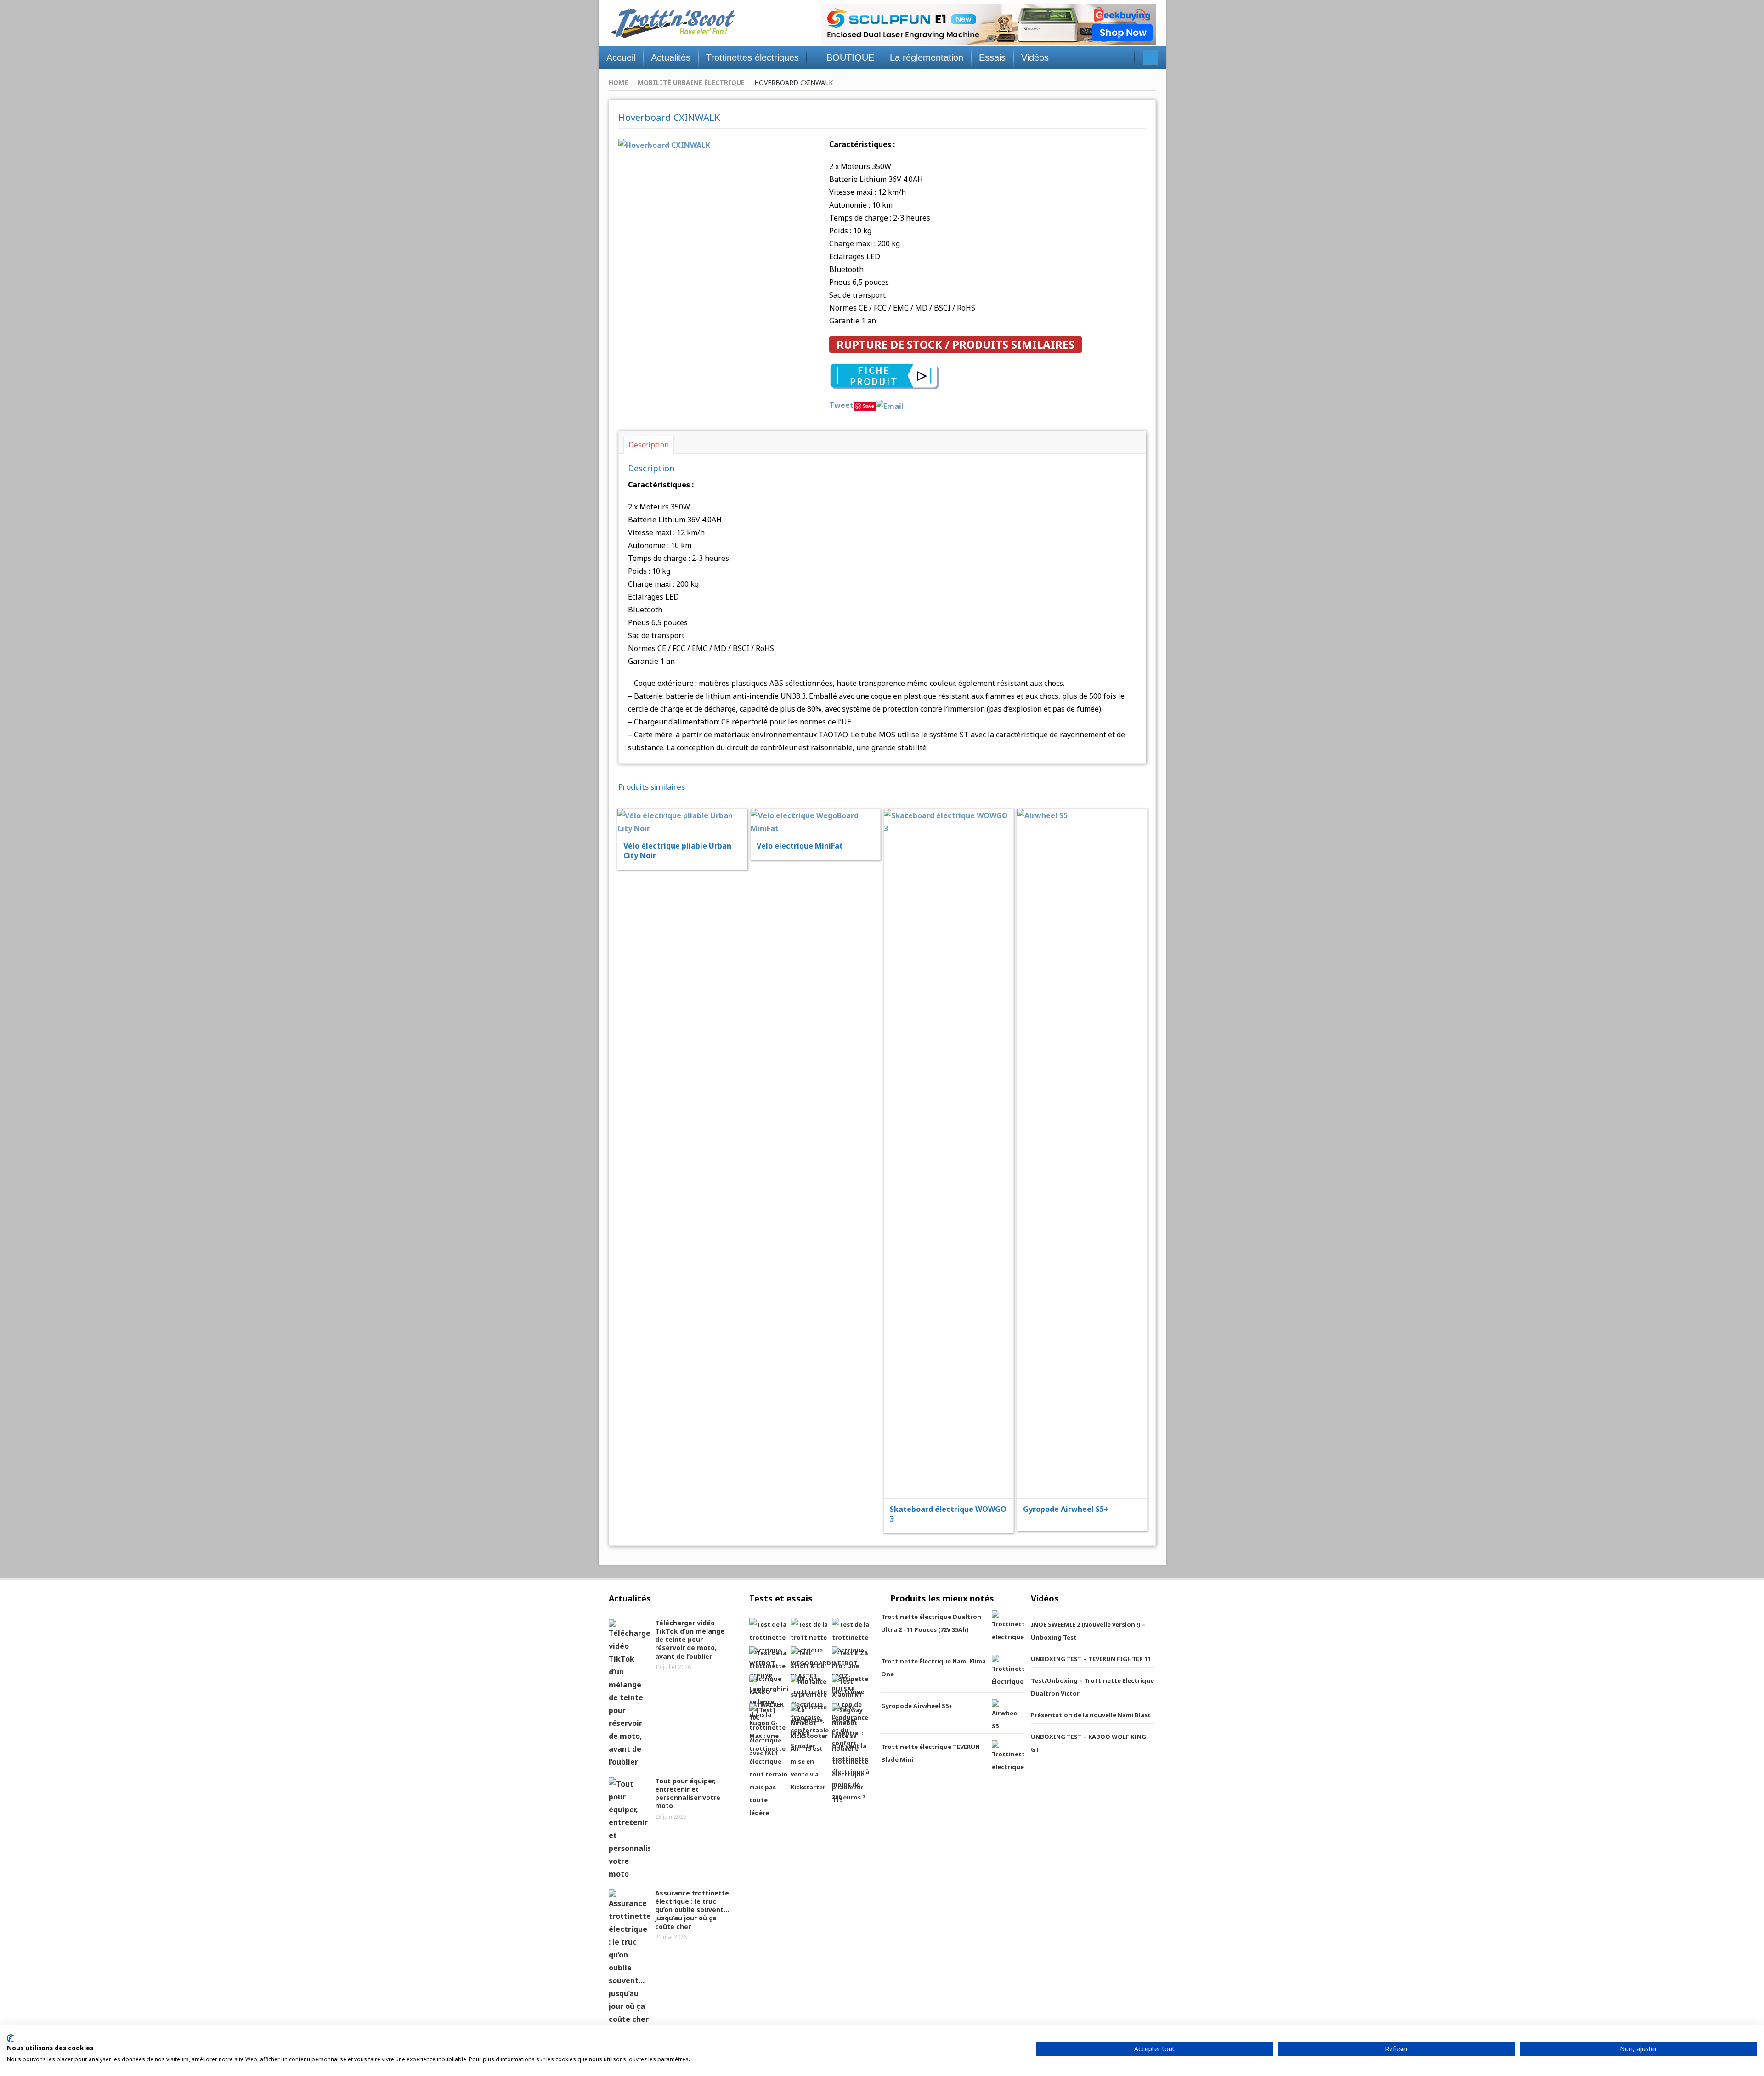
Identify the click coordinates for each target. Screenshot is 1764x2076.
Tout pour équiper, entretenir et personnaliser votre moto (688, 1793)
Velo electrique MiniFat (800, 846)
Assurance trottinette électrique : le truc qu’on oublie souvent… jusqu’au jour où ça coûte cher (692, 1910)
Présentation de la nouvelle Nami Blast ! (1092, 1715)
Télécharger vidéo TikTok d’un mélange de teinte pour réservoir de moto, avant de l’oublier (690, 1640)
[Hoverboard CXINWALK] (664, 144)
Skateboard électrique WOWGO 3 (948, 1514)
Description (649, 445)
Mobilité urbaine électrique (691, 82)
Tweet (841, 405)
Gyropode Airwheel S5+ (1066, 1509)
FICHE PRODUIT (688, 799)
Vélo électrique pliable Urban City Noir (677, 851)
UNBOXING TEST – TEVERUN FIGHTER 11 (1091, 1659)
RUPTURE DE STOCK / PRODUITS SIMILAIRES (955, 344)
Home (618, 82)
